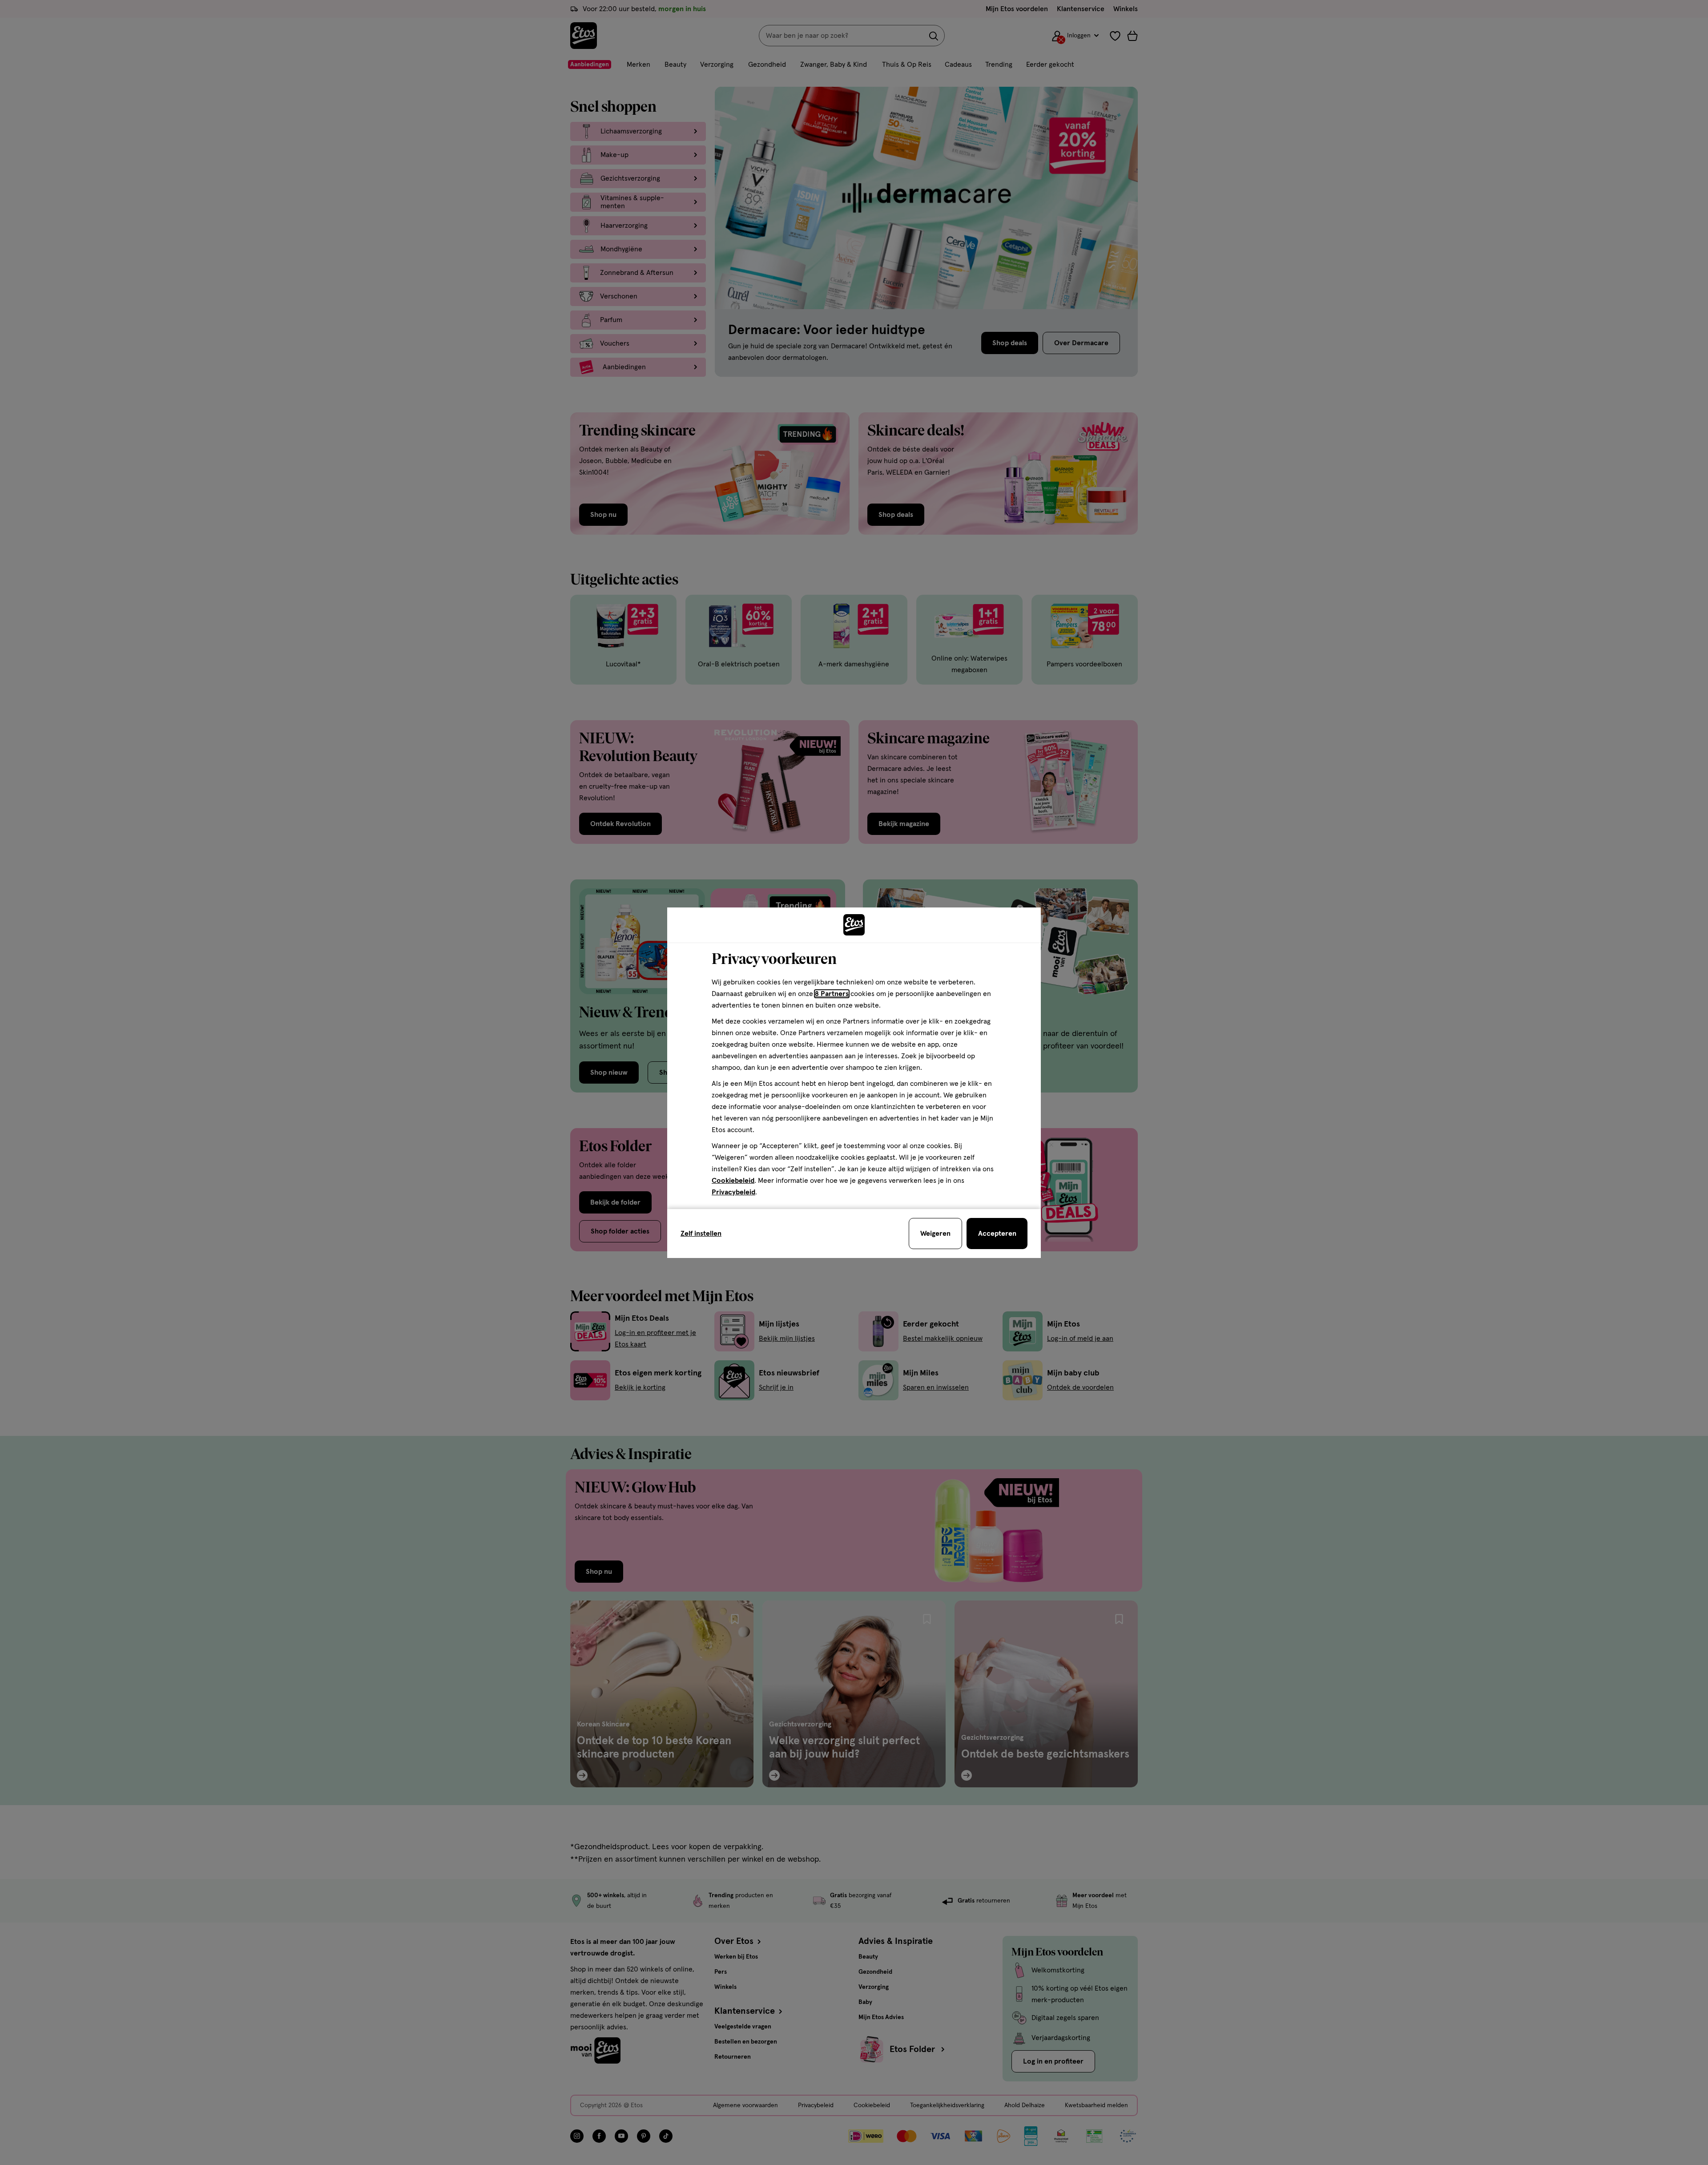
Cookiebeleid (733, 1181)
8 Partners (832, 994)
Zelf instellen (701, 1234)
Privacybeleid (733, 1192)
